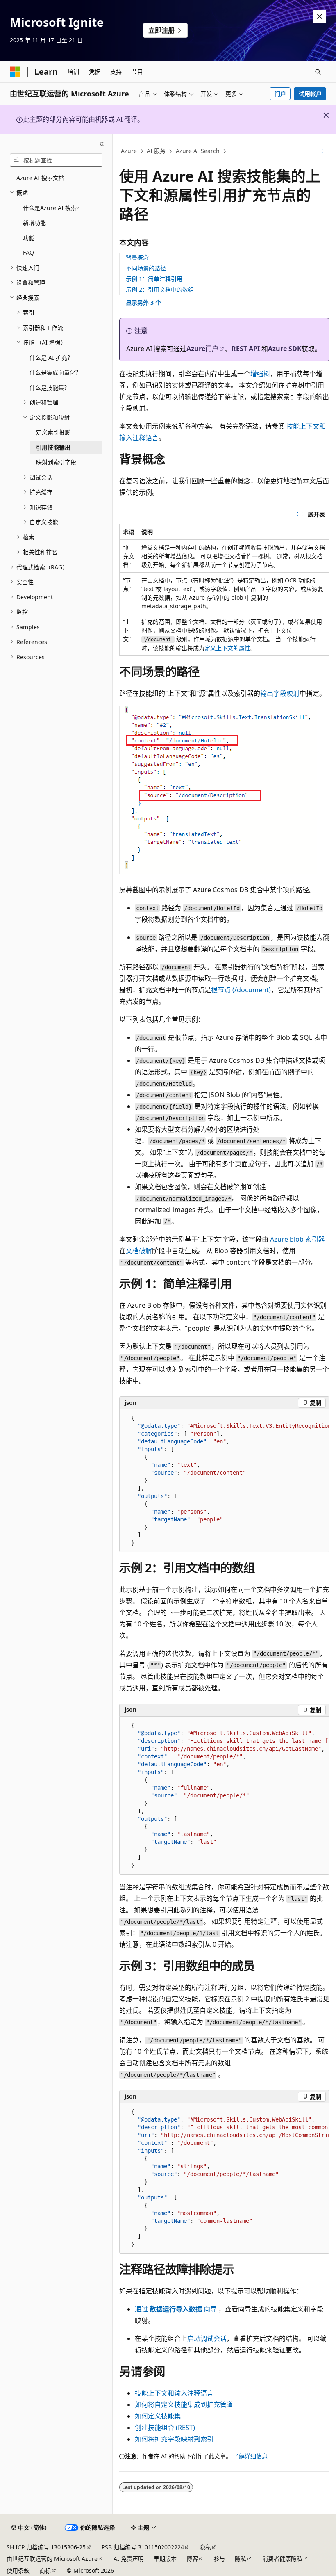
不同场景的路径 (146, 268)
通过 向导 (176, 2309)
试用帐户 (310, 94)
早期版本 (165, 2559)
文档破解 (139, 1251)
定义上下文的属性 (227, 648)
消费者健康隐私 (282, 2559)
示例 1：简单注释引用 (154, 279)
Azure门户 (202, 349)
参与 (219, 2559)
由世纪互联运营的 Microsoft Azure (52, 2559)
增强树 (260, 374)
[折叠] (102, 144)
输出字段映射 (280, 693)
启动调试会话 (207, 2338)
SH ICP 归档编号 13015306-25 (46, 2547)
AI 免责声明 (129, 2559)
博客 (192, 2559)
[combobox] (56, 160)
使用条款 (18, 2570)
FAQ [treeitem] (28, 252)
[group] (224, 1481)
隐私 (205, 2547)
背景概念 (137, 257)
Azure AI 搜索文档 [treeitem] (40, 178)
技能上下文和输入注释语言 (174, 2393)
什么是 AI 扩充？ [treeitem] (51, 357)
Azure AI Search (198, 151)
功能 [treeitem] (29, 238)
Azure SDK (285, 349)
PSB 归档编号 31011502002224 (143, 2547)
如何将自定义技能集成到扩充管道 (184, 2405)
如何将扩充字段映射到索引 (174, 2439)
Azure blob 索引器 (297, 1239)
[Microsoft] (15, 72)
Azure (129, 151)
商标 (45, 2570)
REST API (246, 349)
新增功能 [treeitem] (34, 223)
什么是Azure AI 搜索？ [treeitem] (53, 208)
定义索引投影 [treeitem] (53, 432)
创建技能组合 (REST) (165, 2428)
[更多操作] (322, 151)
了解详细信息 (250, 2456)
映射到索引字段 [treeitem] (56, 462)
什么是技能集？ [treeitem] (50, 387)
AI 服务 (156, 151)
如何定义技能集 (158, 2416)
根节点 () (241, 990)
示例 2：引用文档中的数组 (160, 289)
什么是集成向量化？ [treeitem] (55, 372)
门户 (280, 94)
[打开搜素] (318, 72)
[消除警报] (320, 16)
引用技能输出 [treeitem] (53, 447)
